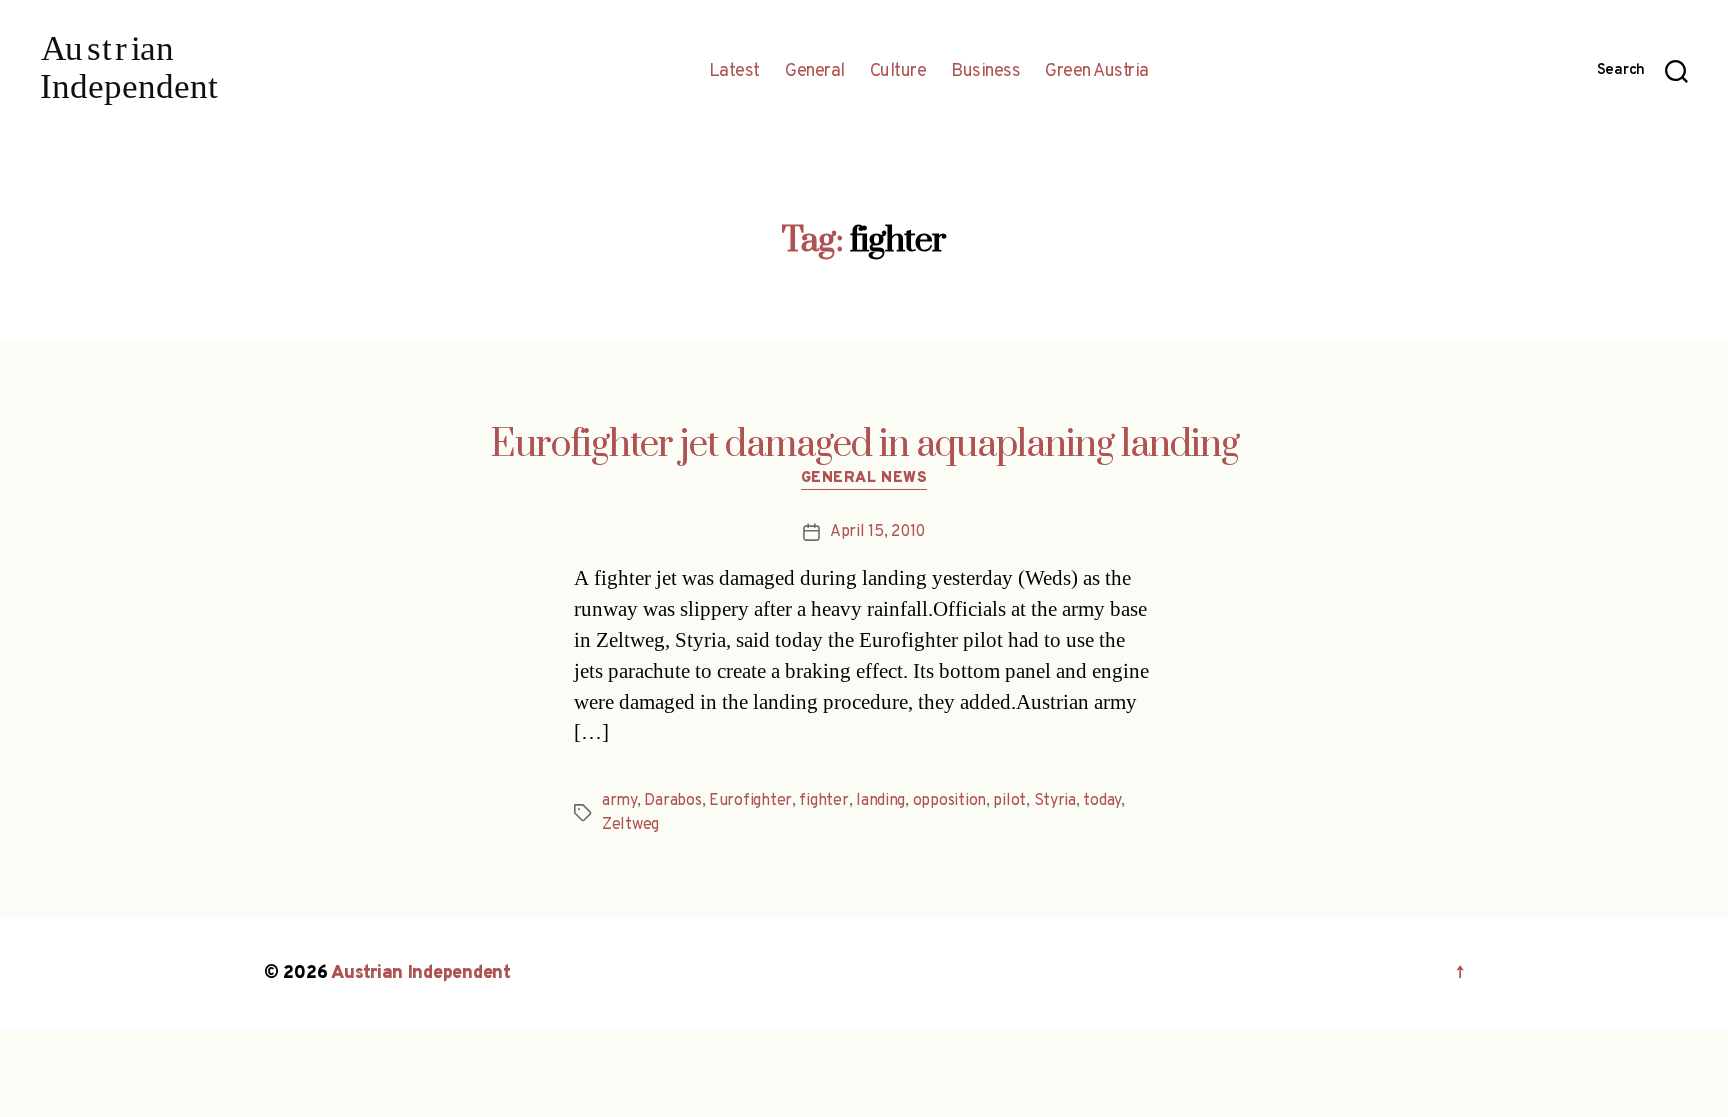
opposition (949, 801)
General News (864, 479)
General (815, 72)
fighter (823, 801)
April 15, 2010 (877, 532)
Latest (734, 72)
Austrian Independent (421, 973)
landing (880, 801)
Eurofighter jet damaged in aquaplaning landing (864, 445)
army (619, 801)
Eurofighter (750, 801)
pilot (1009, 801)
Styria (1055, 801)
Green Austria (1097, 72)
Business (985, 72)
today (1102, 801)
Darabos (672, 801)
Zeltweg (630, 825)
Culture (898, 72)
